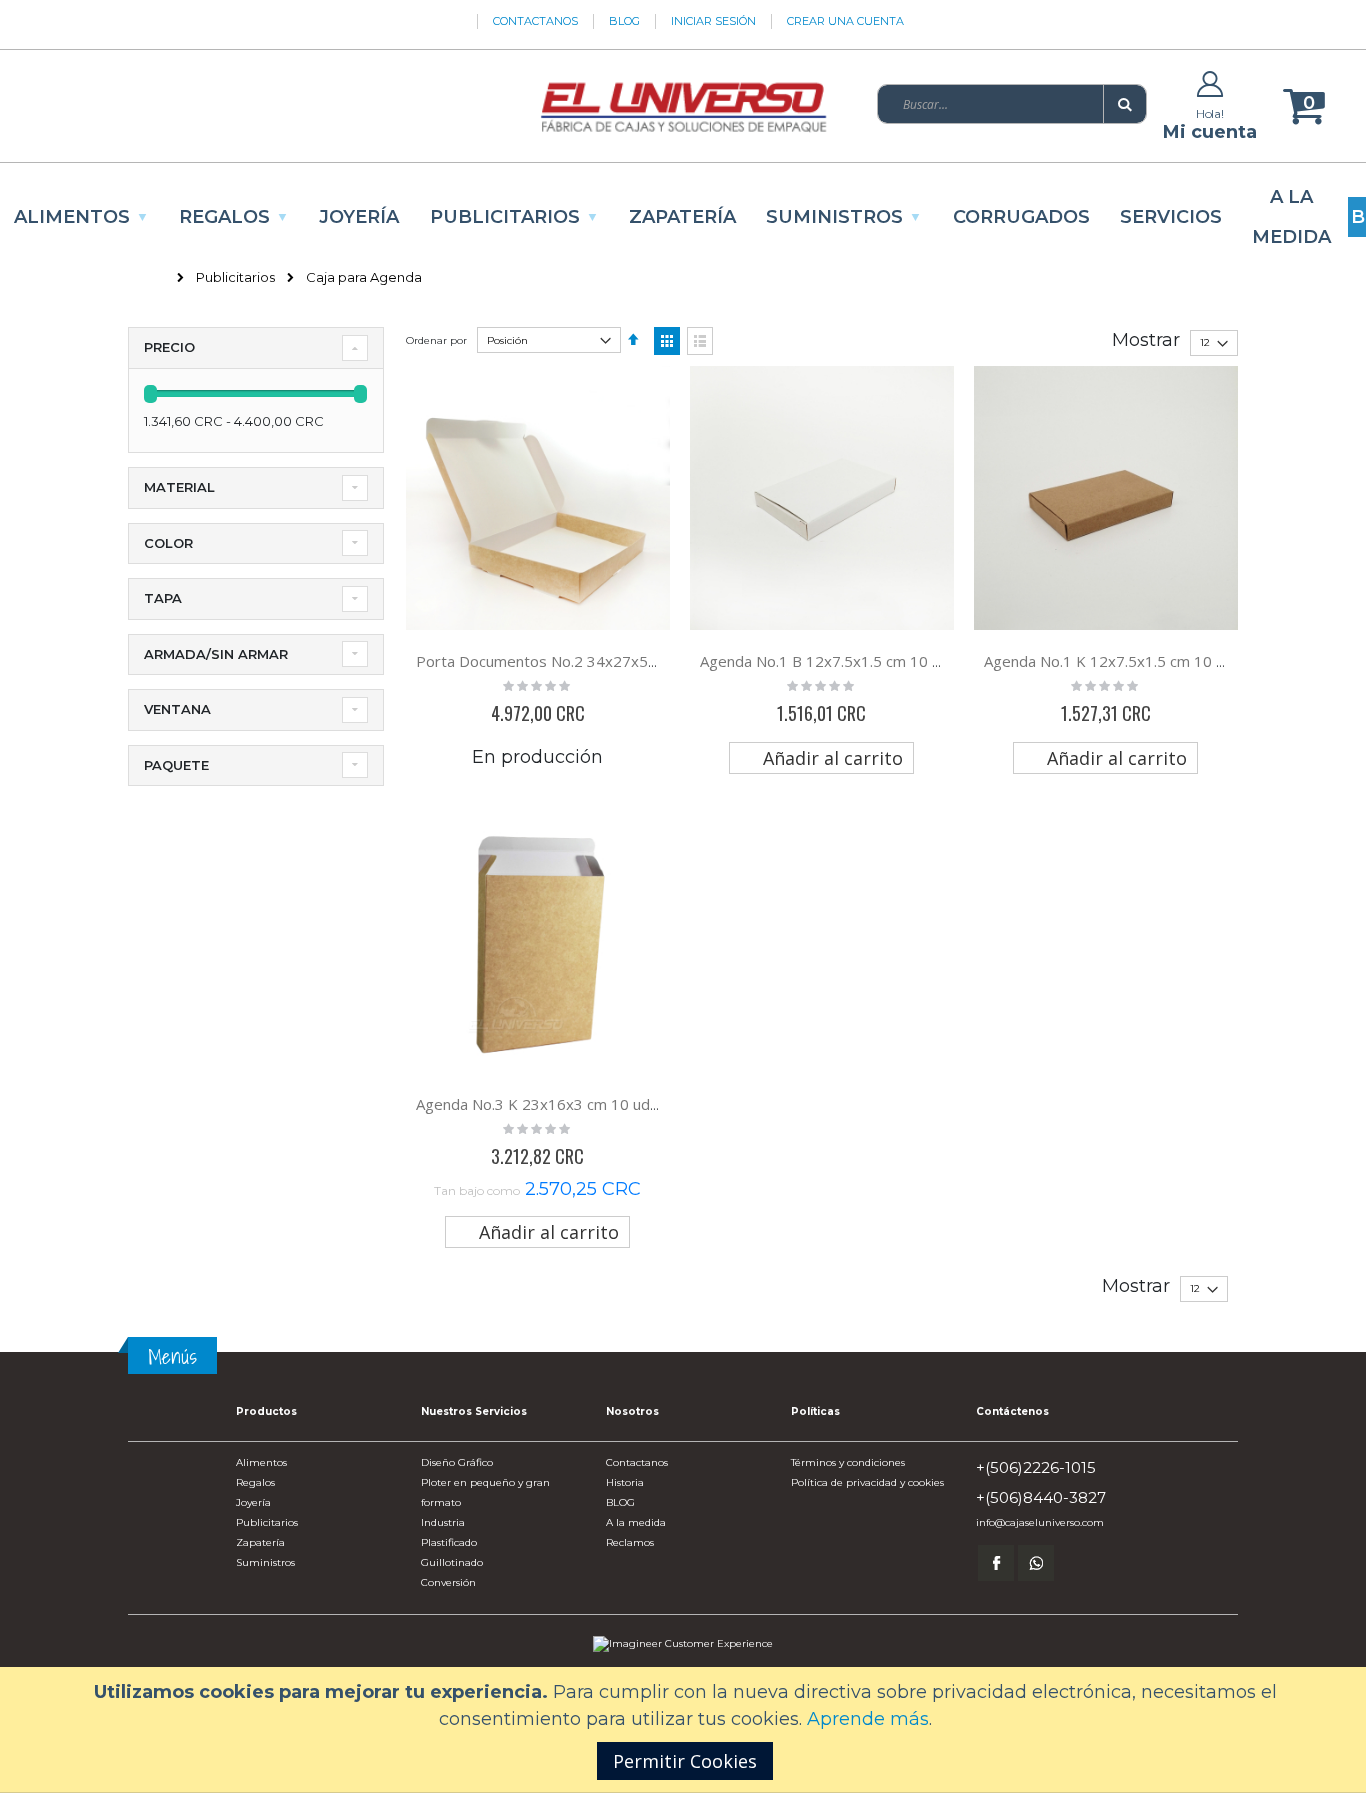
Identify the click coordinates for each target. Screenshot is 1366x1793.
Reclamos (630, 1542)
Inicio (146, 277)
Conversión (448, 1582)
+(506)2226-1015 (1036, 1467)
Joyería (253, 1502)
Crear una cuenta (845, 21)
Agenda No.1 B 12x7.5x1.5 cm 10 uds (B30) (849, 661)
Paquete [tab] (176, 765)
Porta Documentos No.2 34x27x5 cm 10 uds (569, 661)
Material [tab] (179, 487)
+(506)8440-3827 (1041, 1497)
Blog (624, 21)
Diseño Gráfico (457, 1462)
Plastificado (449, 1542)
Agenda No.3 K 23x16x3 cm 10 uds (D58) (558, 1104)
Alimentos (261, 1462)
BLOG (620, 1502)
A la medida (636, 1522)
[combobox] (1012, 104)
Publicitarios (235, 277)
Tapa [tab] (163, 598)
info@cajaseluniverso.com (1040, 1522)
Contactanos (535, 21)
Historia (625, 1482)
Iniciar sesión (713, 21)
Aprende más (868, 1719)
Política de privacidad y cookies (867, 1482)
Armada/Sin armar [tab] (216, 654)
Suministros (265, 1562)
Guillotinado (452, 1562)
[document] (686, 1729)
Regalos (255, 1482)
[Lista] (700, 341)
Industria (443, 1522)
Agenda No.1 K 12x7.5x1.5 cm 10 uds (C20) (1133, 661)
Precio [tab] (169, 347)
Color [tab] (168, 543)
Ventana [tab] (177, 709)
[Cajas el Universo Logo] (683, 106)
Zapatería (260, 1542)
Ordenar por (436, 340)
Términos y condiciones (848, 1462)
